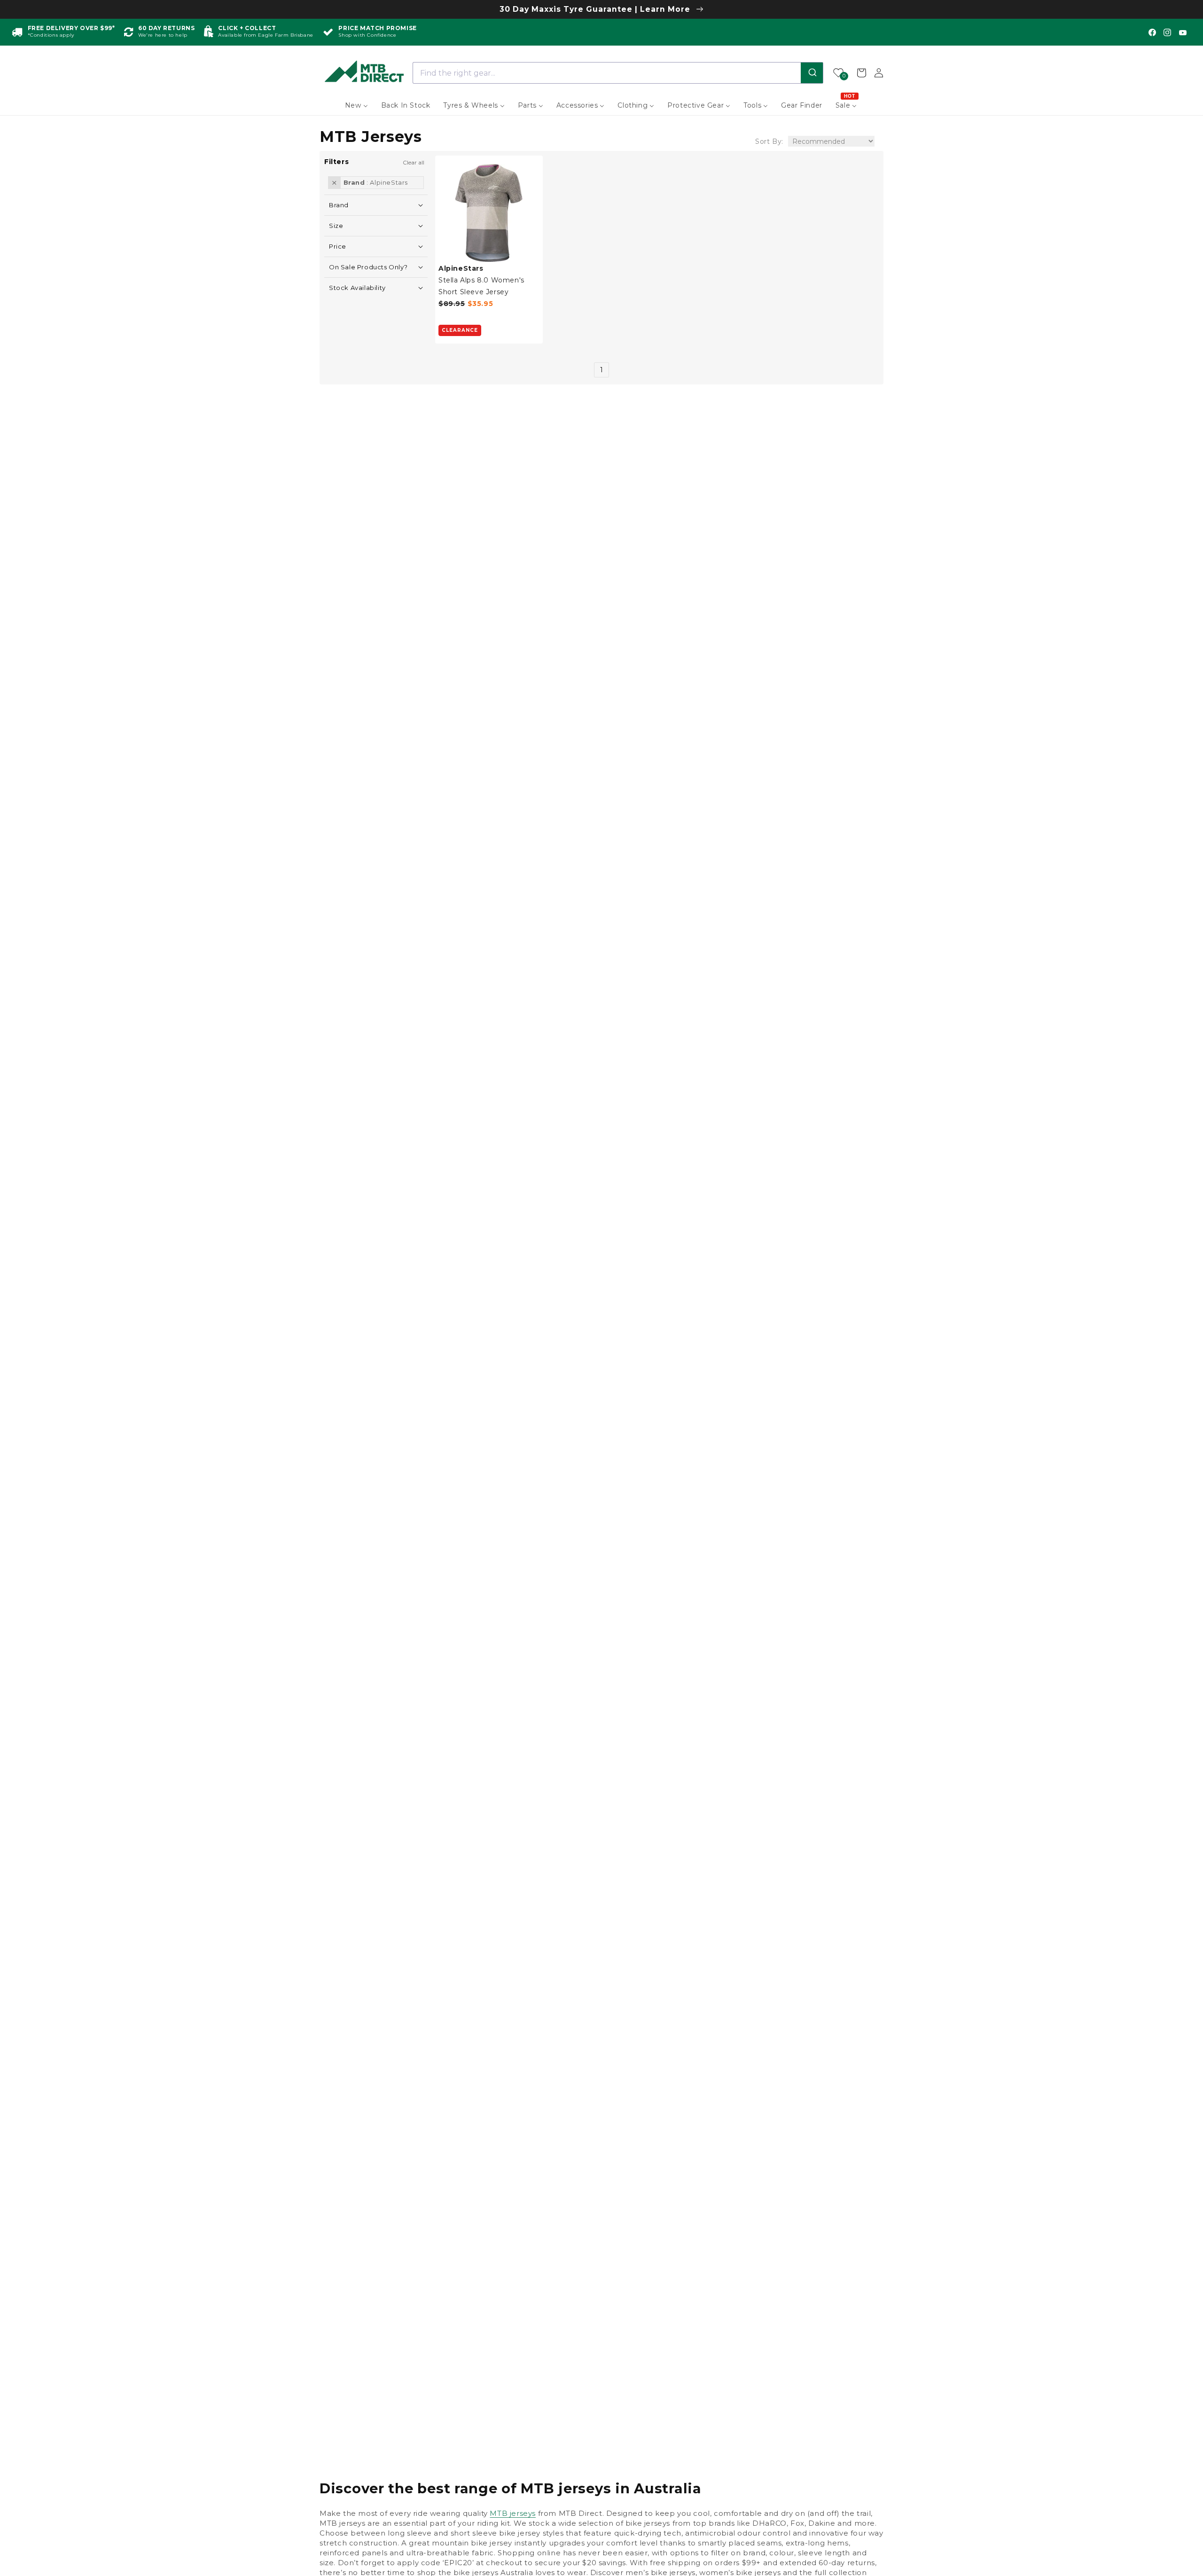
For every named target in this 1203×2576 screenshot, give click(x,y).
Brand (339, 205)
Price (338, 246)
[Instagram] (1167, 32)
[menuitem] (356, 105)
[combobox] (618, 73)
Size (336, 225)
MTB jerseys (513, 2513)
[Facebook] (1152, 32)
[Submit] (812, 73)
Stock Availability (357, 287)
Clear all (414, 162)
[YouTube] (1183, 32)
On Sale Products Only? (368, 267)
